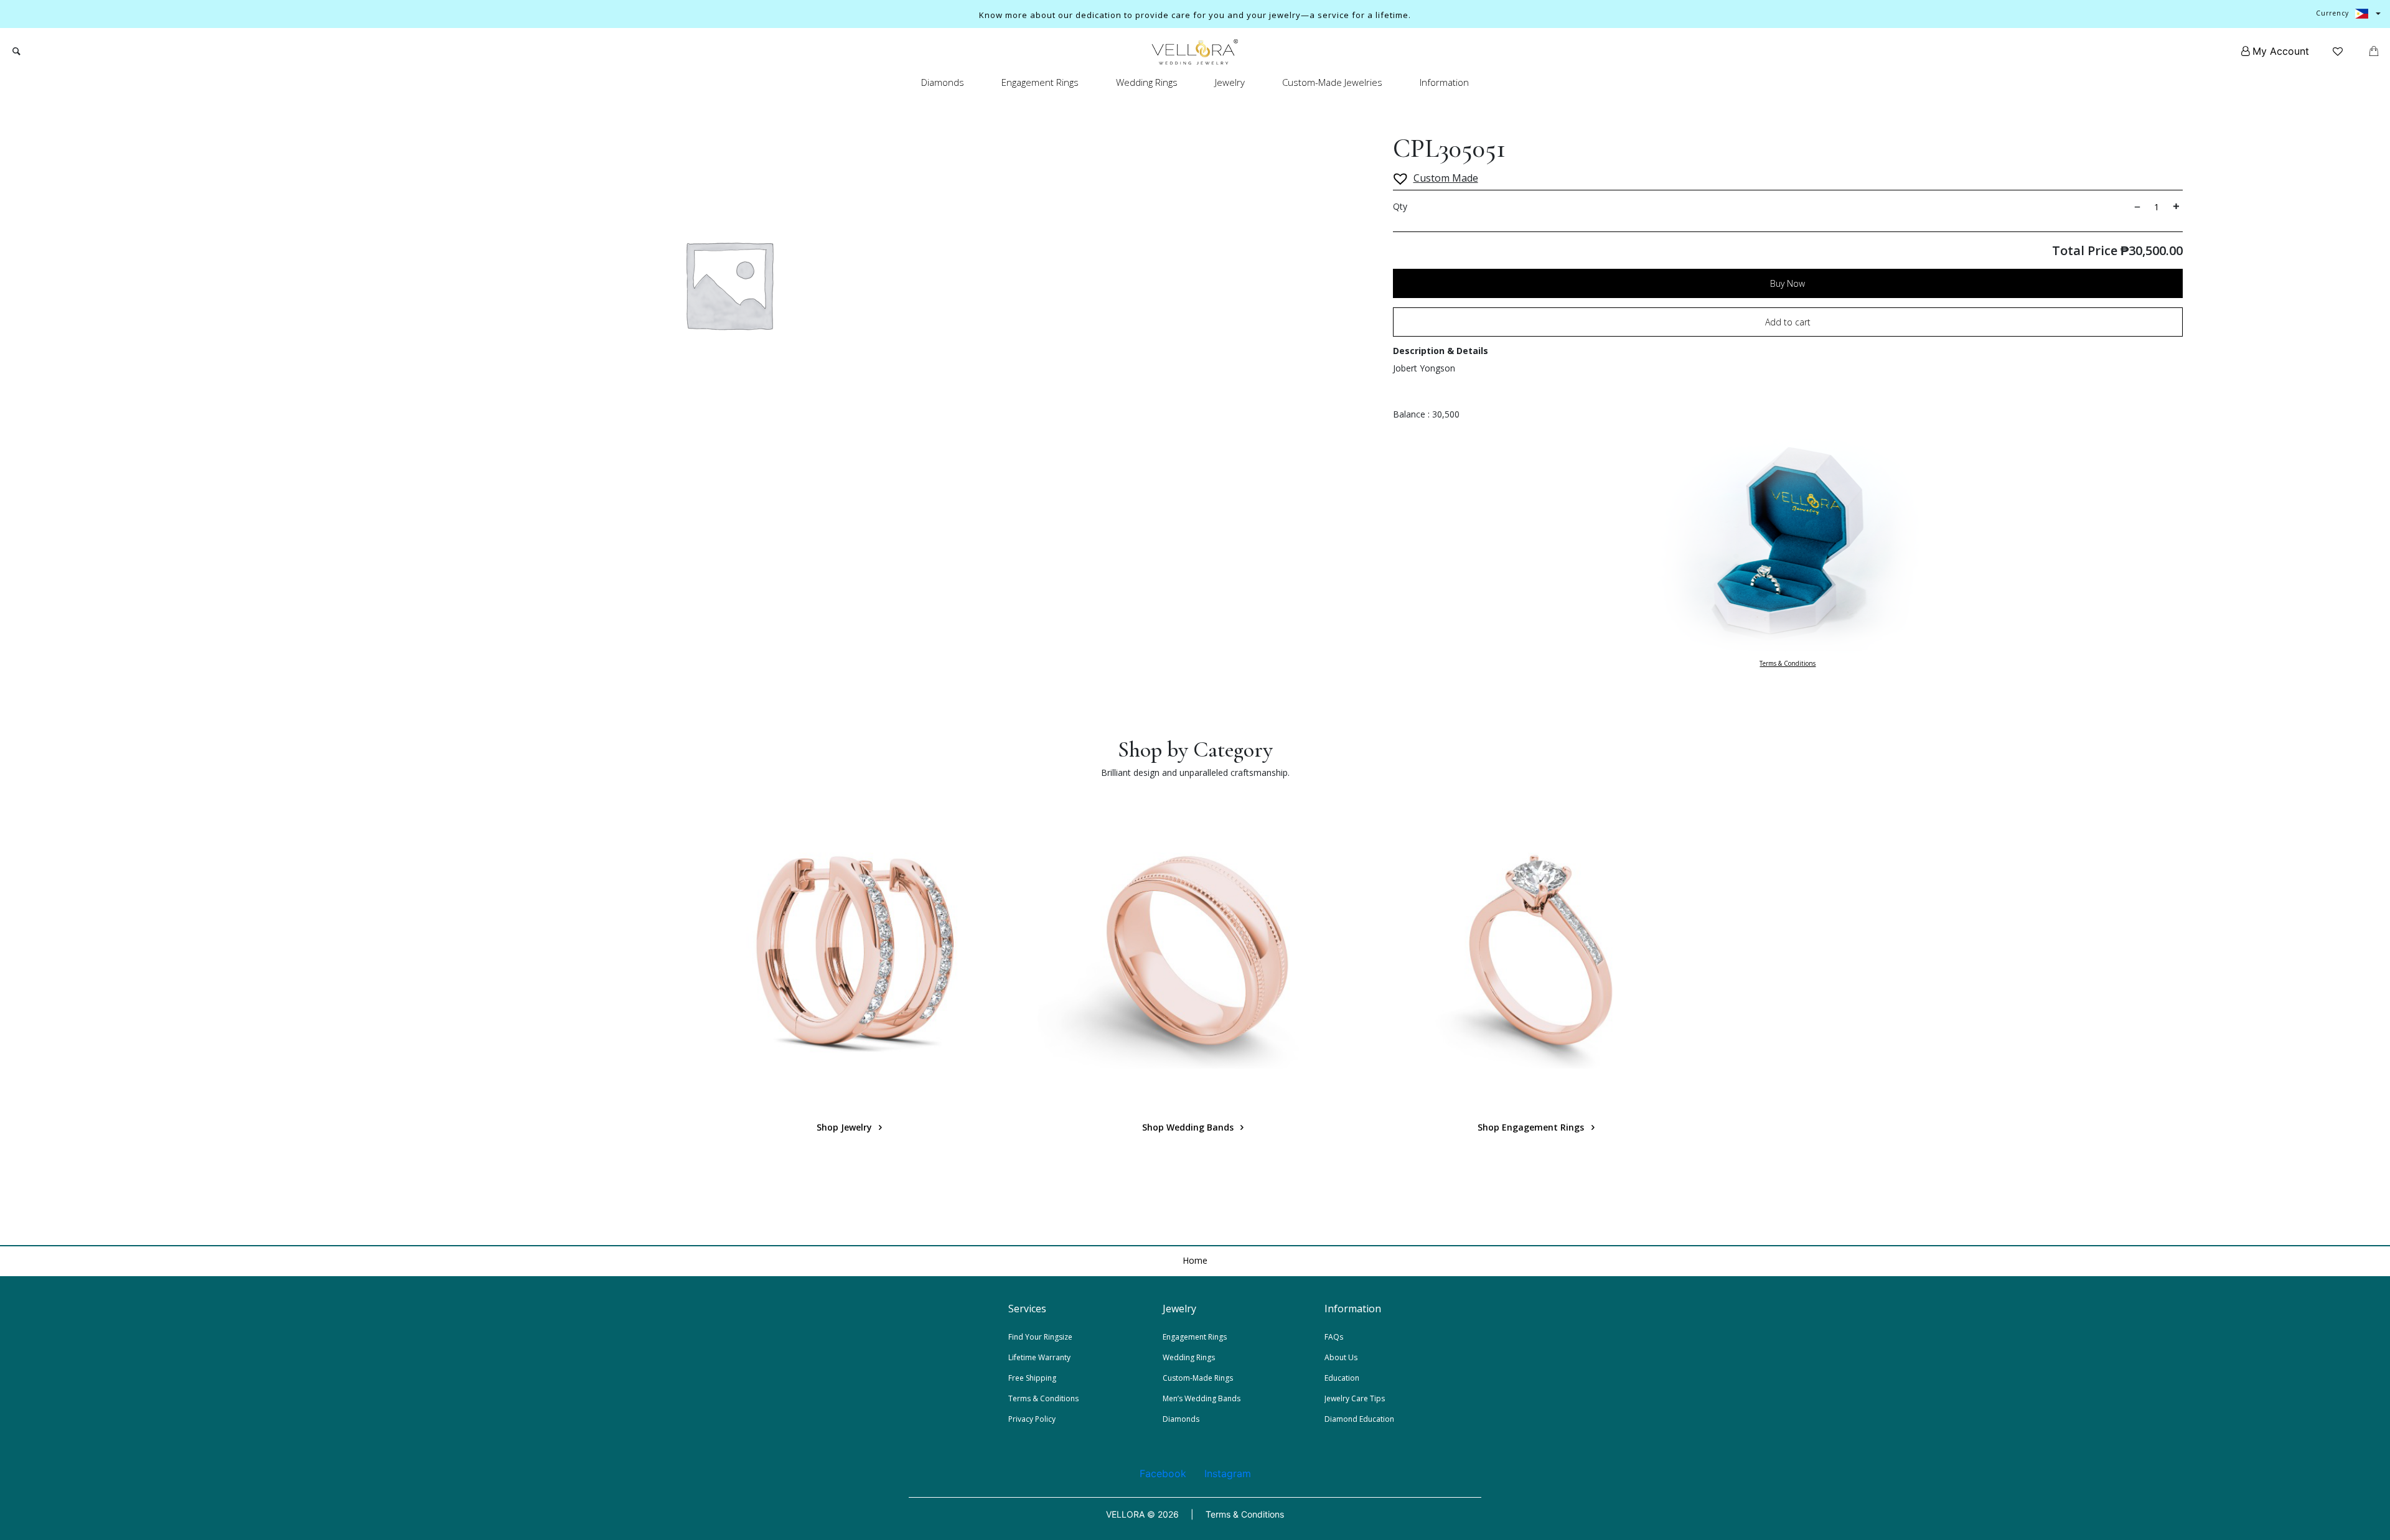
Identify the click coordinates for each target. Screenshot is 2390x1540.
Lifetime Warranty (1039, 1357)
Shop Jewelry (846, 1127)
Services (1027, 1309)
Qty (1400, 206)
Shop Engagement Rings (1532, 1127)
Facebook (1163, 1473)
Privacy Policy (1032, 1419)
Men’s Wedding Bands (1202, 1398)
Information (1444, 82)
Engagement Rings (1040, 82)
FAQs (1334, 1337)
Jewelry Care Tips (1355, 1398)
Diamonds (943, 82)
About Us (1341, 1357)
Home (1195, 1260)
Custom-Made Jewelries (1332, 82)
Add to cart (1788, 322)
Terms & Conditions (1788, 663)
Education (1342, 1378)
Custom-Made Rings (1198, 1378)
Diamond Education (1359, 1419)
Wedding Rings (1147, 82)
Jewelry (1230, 82)
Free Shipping (1032, 1378)
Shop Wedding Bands (1189, 1127)
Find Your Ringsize (1040, 1337)
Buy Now (1788, 283)
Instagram (1228, 1473)
